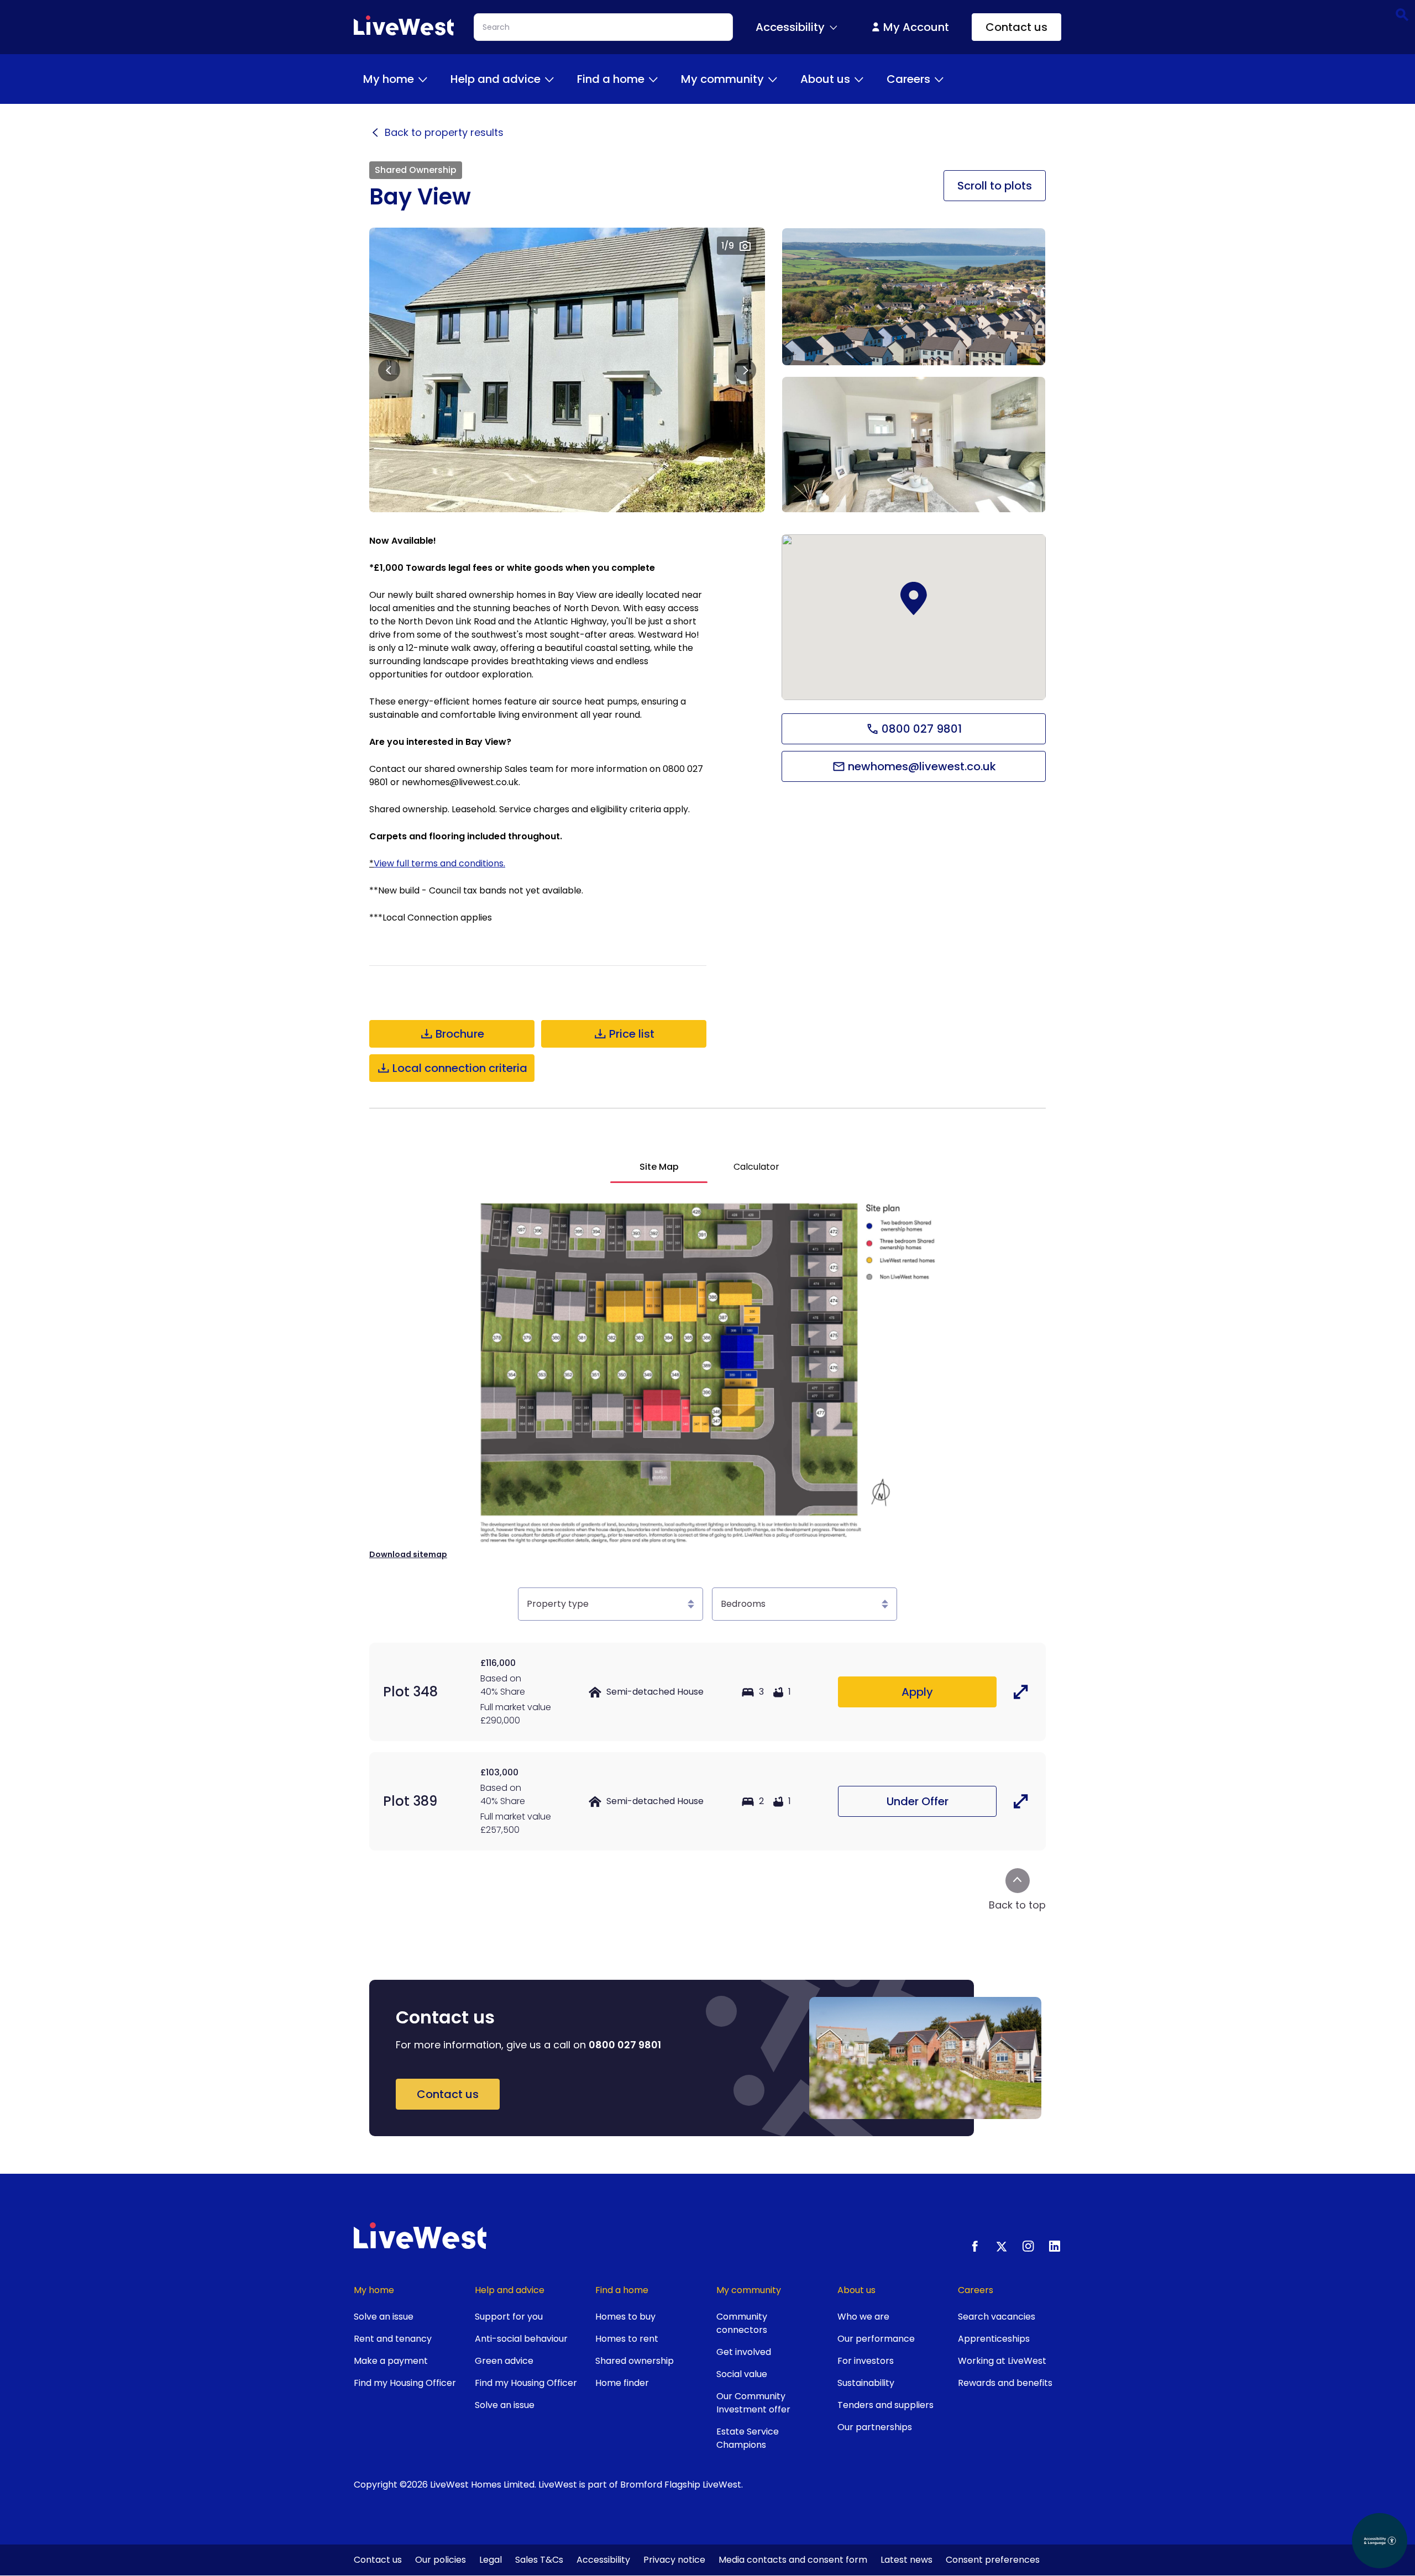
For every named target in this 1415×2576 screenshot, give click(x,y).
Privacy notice (674, 2560)
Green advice (504, 2361)
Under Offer (918, 1801)
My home (389, 79)
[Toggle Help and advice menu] (549, 79)
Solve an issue (384, 2317)
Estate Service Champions (748, 2438)
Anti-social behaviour (521, 2339)
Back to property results (444, 133)
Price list (632, 1034)
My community (722, 79)
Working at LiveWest (1002, 2361)
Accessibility (603, 2560)
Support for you (509, 2317)
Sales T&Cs (539, 2560)
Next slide (745, 370)
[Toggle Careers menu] (939, 79)
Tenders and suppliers (885, 2405)
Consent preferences (993, 2560)
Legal (491, 2560)
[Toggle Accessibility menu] (834, 27)
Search (1401, 14)
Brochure (460, 1034)
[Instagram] (1028, 2246)
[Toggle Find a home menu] (653, 79)
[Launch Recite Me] (1380, 2541)
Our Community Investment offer (753, 2403)
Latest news (906, 2560)
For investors (866, 2361)
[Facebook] (975, 2246)
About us (825, 79)
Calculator (756, 1167)
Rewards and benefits (1005, 2383)
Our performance (876, 2339)
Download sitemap (408, 1554)
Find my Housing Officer (405, 2383)
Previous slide (389, 370)
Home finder (622, 2383)
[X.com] (1002, 2246)
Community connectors (742, 2323)
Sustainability (866, 2383)
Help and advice (496, 79)
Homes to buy (625, 2317)
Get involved (744, 2352)
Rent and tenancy (393, 2339)
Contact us (1016, 27)
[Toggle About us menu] (859, 79)
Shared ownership (635, 2361)
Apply (917, 1692)
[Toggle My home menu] (423, 79)
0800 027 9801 (922, 729)
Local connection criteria (460, 1068)
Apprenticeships (994, 2339)
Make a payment (391, 2361)
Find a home (611, 79)
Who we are (863, 2317)
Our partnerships (875, 2427)
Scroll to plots (995, 186)
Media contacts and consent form (793, 2560)
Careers (908, 79)
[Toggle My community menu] (773, 79)
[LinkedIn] (1055, 2246)
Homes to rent (627, 2339)
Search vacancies (997, 2317)
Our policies (441, 2560)
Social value (742, 2374)
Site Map (659, 1167)
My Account (916, 27)
